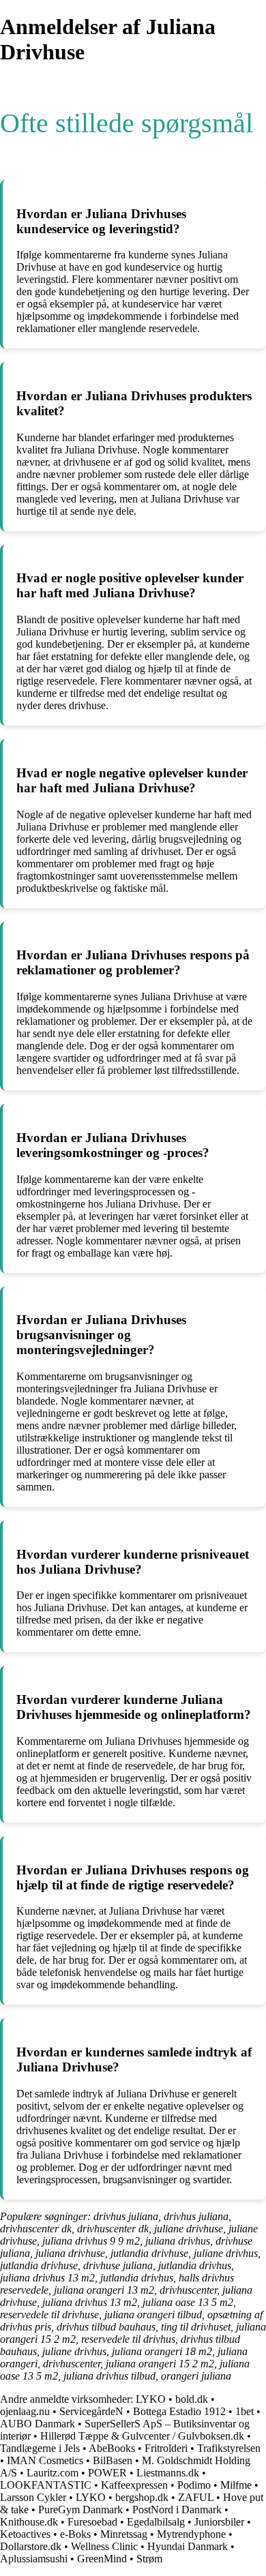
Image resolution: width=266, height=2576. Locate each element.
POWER (107, 2473)
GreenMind (102, 2559)
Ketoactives (25, 2534)
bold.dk (192, 2399)
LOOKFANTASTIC (46, 2485)
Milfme (236, 2485)
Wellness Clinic (104, 2546)
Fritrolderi (166, 2448)
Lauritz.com (53, 2473)
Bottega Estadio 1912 (179, 2411)
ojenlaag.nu (25, 2411)
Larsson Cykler (33, 2497)
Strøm (149, 2559)
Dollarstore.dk (31, 2546)
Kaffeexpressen (134, 2485)
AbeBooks (112, 2448)
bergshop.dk (142, 2497)
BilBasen (113, 2460)
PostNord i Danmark (177, 2510)
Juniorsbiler (219, 2522)
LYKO (151, 2399)
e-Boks (75, 2534)
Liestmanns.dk (168, 2473)
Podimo (194, 2485)
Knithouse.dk (30, 2522)
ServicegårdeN (91, 2411)
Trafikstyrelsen (229, 2448)
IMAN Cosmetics (45, 2460)
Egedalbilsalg (156, 2522)
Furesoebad (92, 2522)
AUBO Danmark (38, 2424)
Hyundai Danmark (188, 2546)
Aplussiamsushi (34, 2559)
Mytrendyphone (191, 2534)
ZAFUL (196, 2497)
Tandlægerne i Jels (40, 2448)
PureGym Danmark (80, 2510)
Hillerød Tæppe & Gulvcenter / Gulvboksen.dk (142, 2436)
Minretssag (124, 2534)
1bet (245, 2411)
